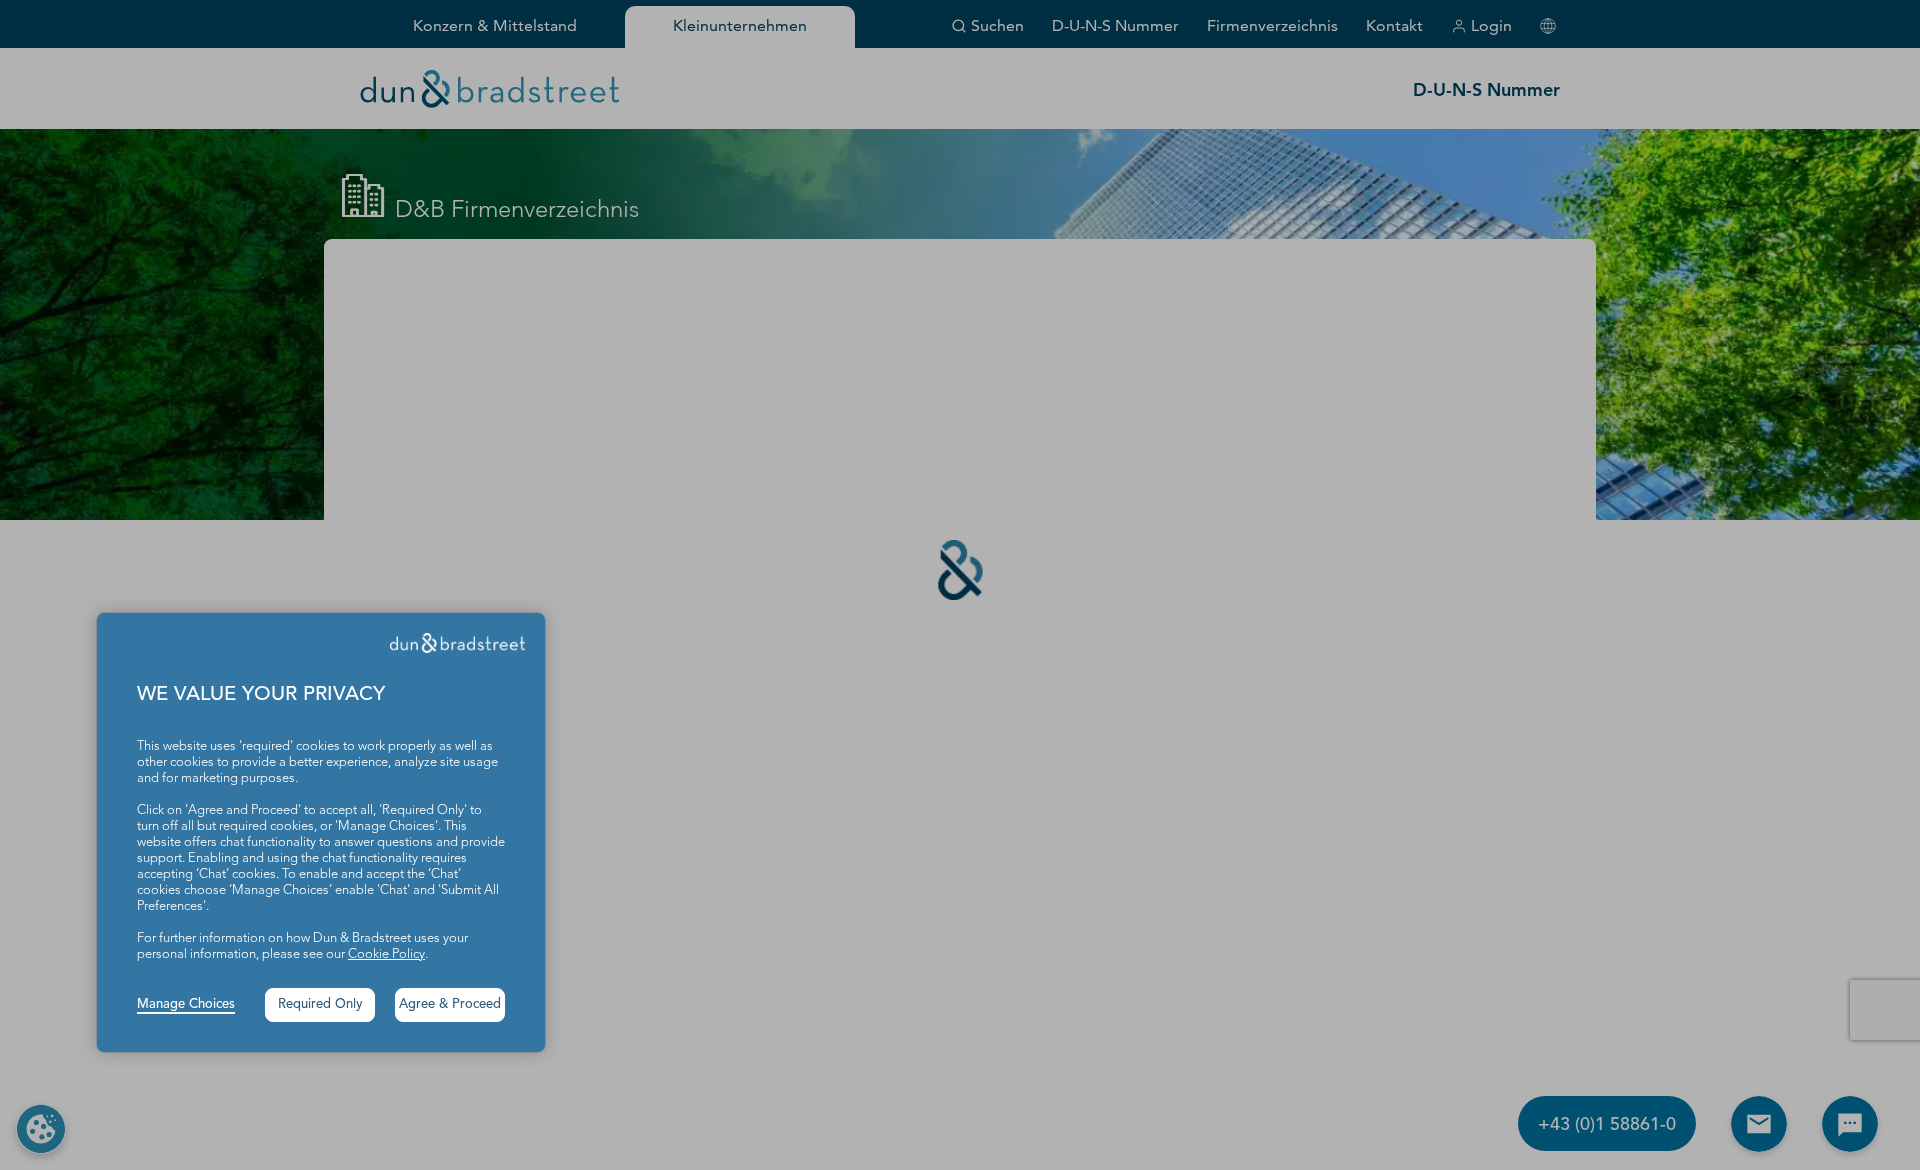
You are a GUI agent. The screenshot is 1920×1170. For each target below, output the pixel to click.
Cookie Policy (386, 954)
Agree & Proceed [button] (450, 1004)
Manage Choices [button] (186, 1004)
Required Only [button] (320, 1004)
